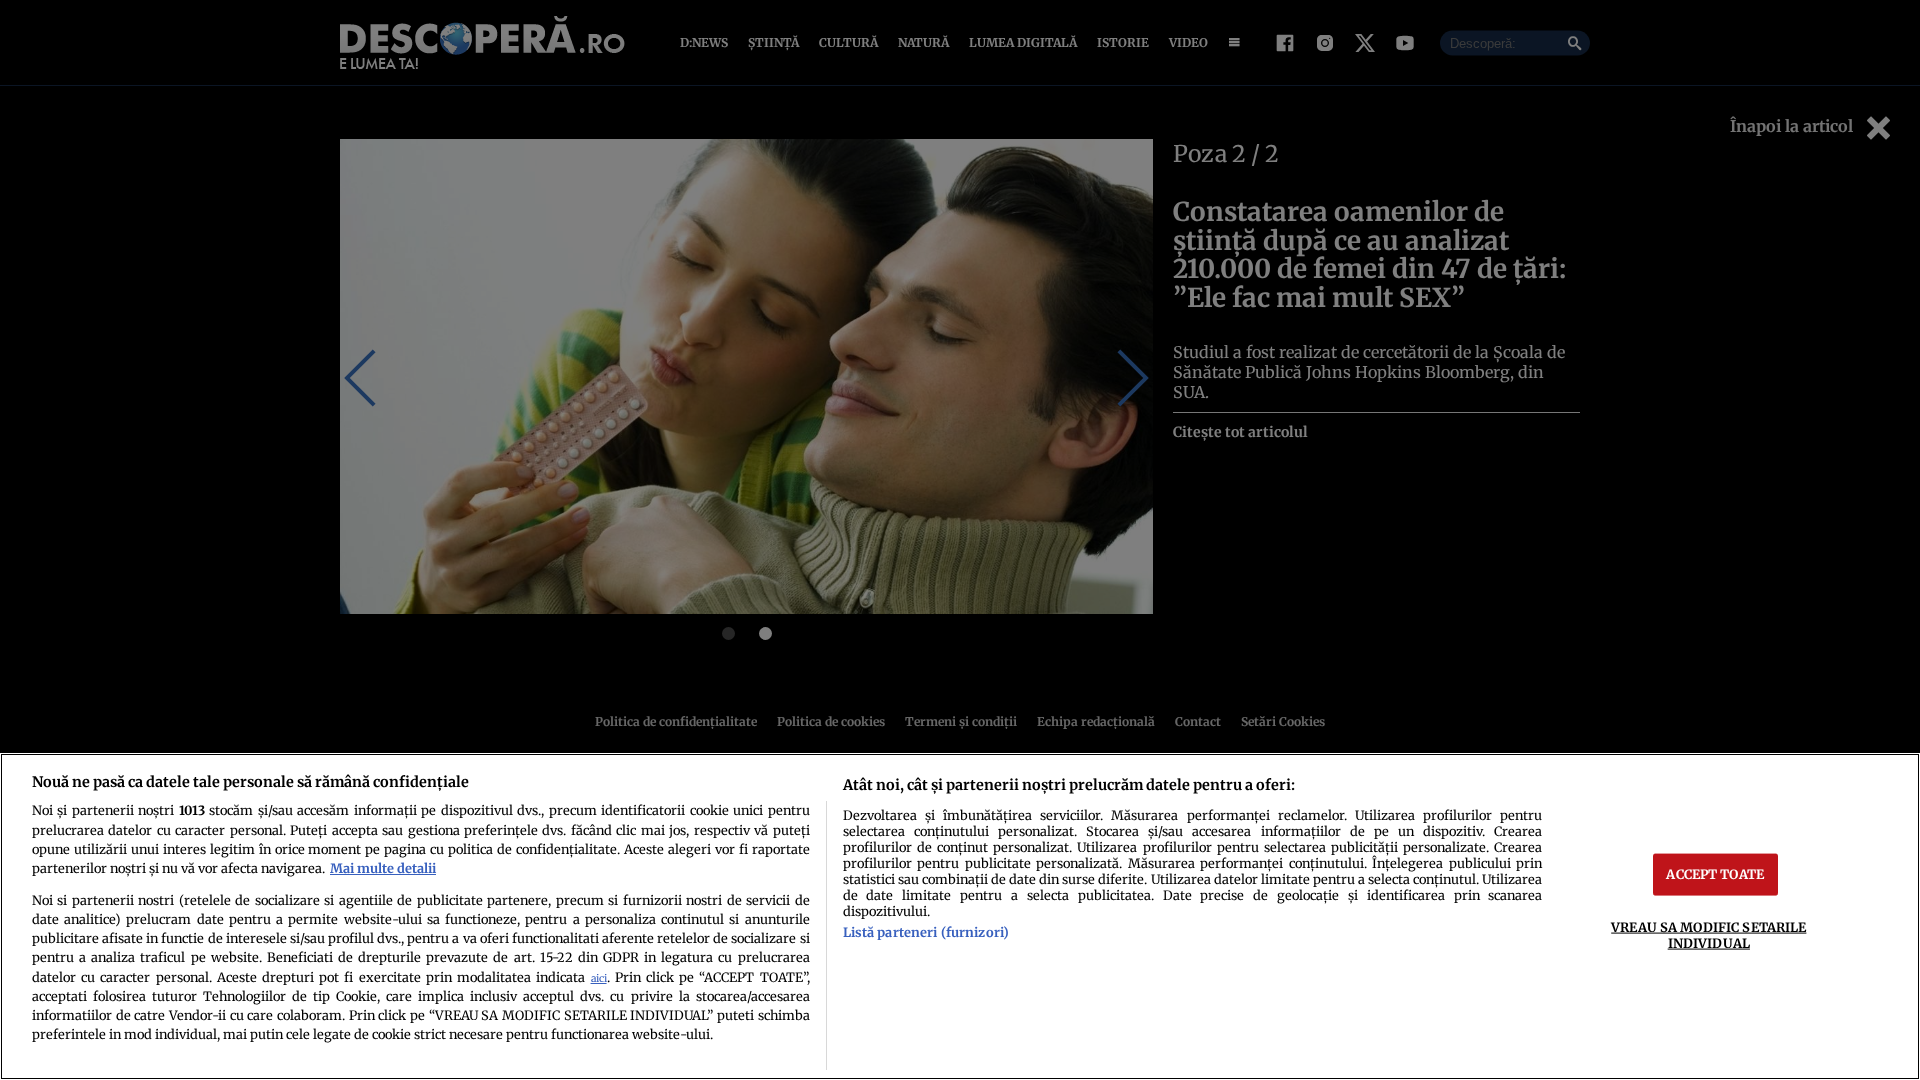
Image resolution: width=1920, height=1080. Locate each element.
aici (599, 978)
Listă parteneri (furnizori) (926, 932)
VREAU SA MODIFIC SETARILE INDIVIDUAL (1708, 934)
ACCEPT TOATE (1715, 874)
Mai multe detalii (383, 868)
